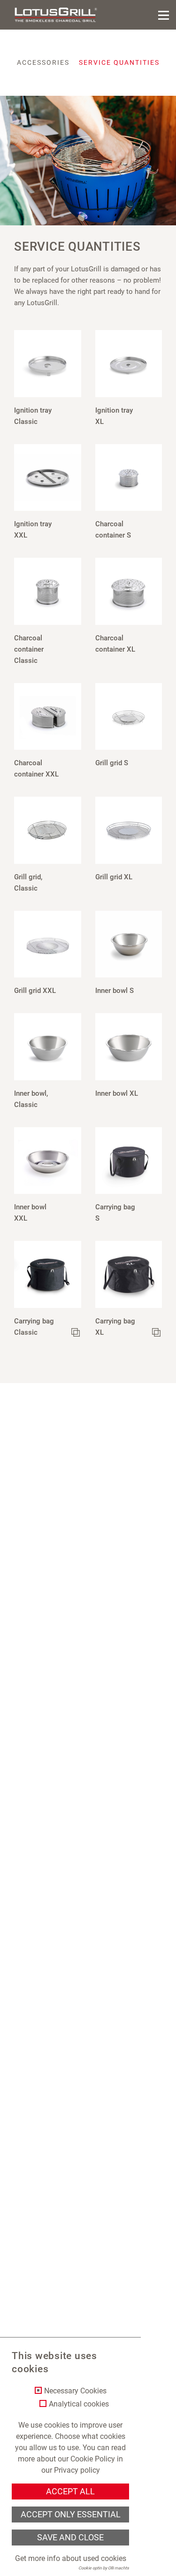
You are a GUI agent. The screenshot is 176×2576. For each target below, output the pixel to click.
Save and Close (70, 2538)
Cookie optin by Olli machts (104, 2568)
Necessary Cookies (75, 2391)
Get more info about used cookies (71, 2558)
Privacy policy (77, 2470)
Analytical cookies (79, 2404)
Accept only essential (71, 2514)
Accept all (70, 2491)
